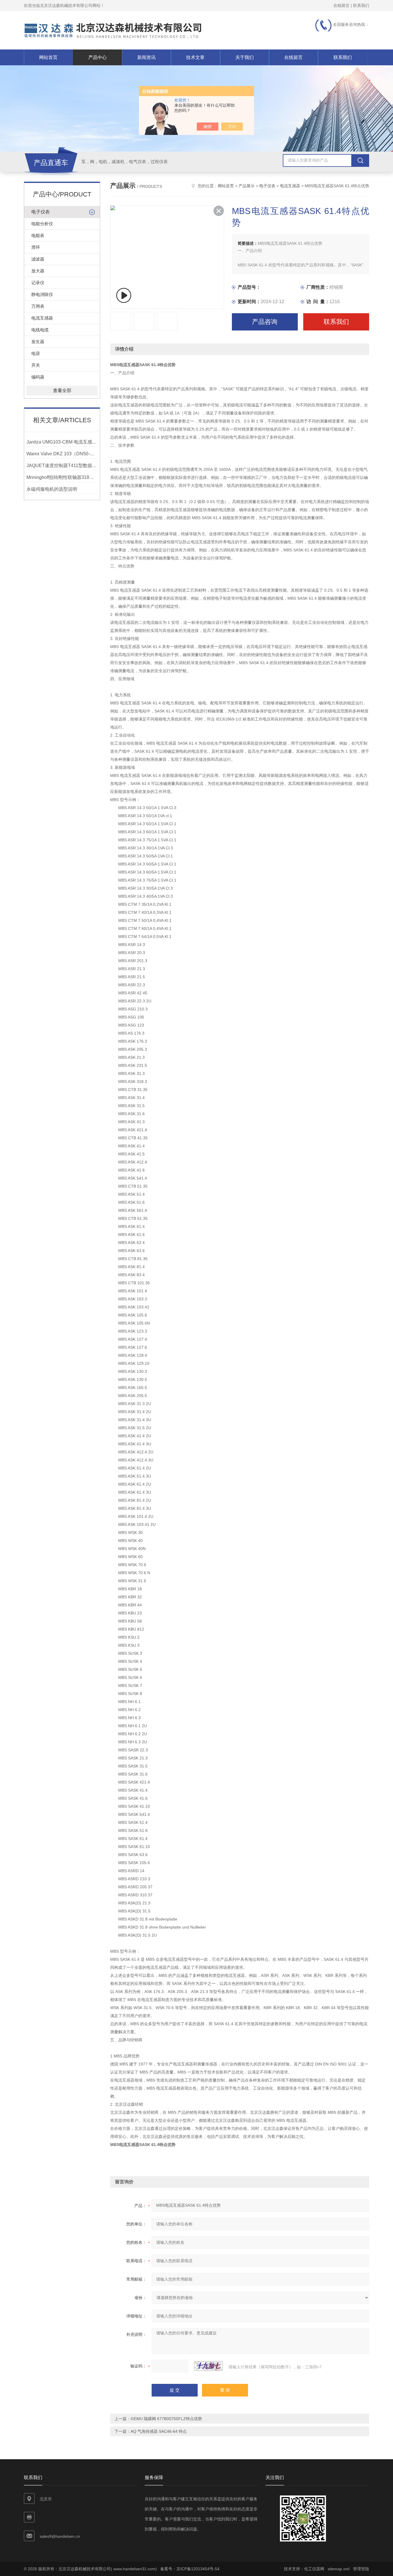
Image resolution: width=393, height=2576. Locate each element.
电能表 (38, 235)
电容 (36, 353)
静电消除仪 (42, 294)
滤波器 (38, 259)
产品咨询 (265, 322)
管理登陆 (361, 2569)
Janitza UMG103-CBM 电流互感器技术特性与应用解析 (62, 442)
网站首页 (48, 57)
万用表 (38, 306)
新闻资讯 (146, 57)
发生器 (38, 342)
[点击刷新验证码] (208, 2366)
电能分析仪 (42, 224)
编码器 (38, 377)
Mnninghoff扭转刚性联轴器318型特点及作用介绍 (62, 477)
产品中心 (98, 57)
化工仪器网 (314, 2569)
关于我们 (245, 57)
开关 (36, 365)
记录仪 (38, 283)
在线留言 (342, 5)
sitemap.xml (339, 2569)
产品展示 (247, 186)
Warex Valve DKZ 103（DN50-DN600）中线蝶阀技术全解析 (62, 454)
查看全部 (62, 390)
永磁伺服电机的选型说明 (52, 489)
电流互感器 (42, 318)
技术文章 (195, 57)
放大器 (38, 271)
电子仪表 (41, 212)
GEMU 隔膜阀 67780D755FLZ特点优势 (166, 2419)
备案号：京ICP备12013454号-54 (190, 2569)
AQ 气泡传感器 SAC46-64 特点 (159, 2431)
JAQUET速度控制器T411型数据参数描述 (62, 466)
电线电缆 (40, 330)
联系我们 (361, 5)
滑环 (36, 247)
